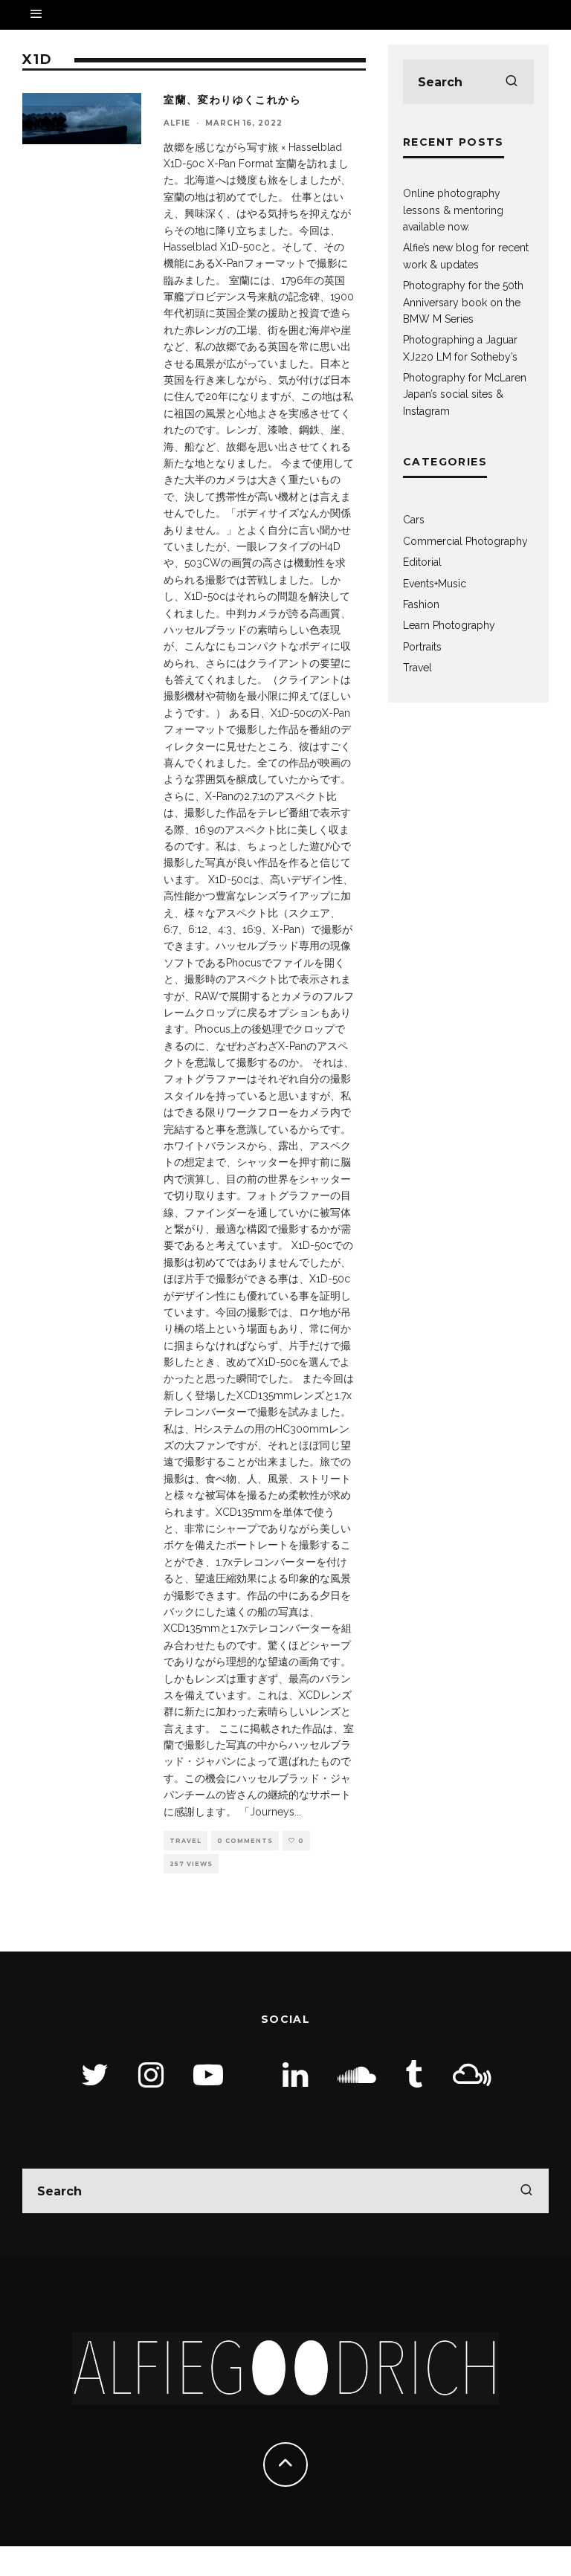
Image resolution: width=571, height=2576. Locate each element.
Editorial (422, 562)
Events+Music (435, 584)
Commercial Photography (465, 541)
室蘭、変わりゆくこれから (232, 100)
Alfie (177, 123)
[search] (512, 82)
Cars (414, 520)
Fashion (421, 604)
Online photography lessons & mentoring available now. (453, 210)
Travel (186, 1841)
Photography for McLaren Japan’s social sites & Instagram (465, 394)
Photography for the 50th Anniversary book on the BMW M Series (463, 302)
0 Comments (245, 1841)
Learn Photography (449, 625)
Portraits (422, 647)
